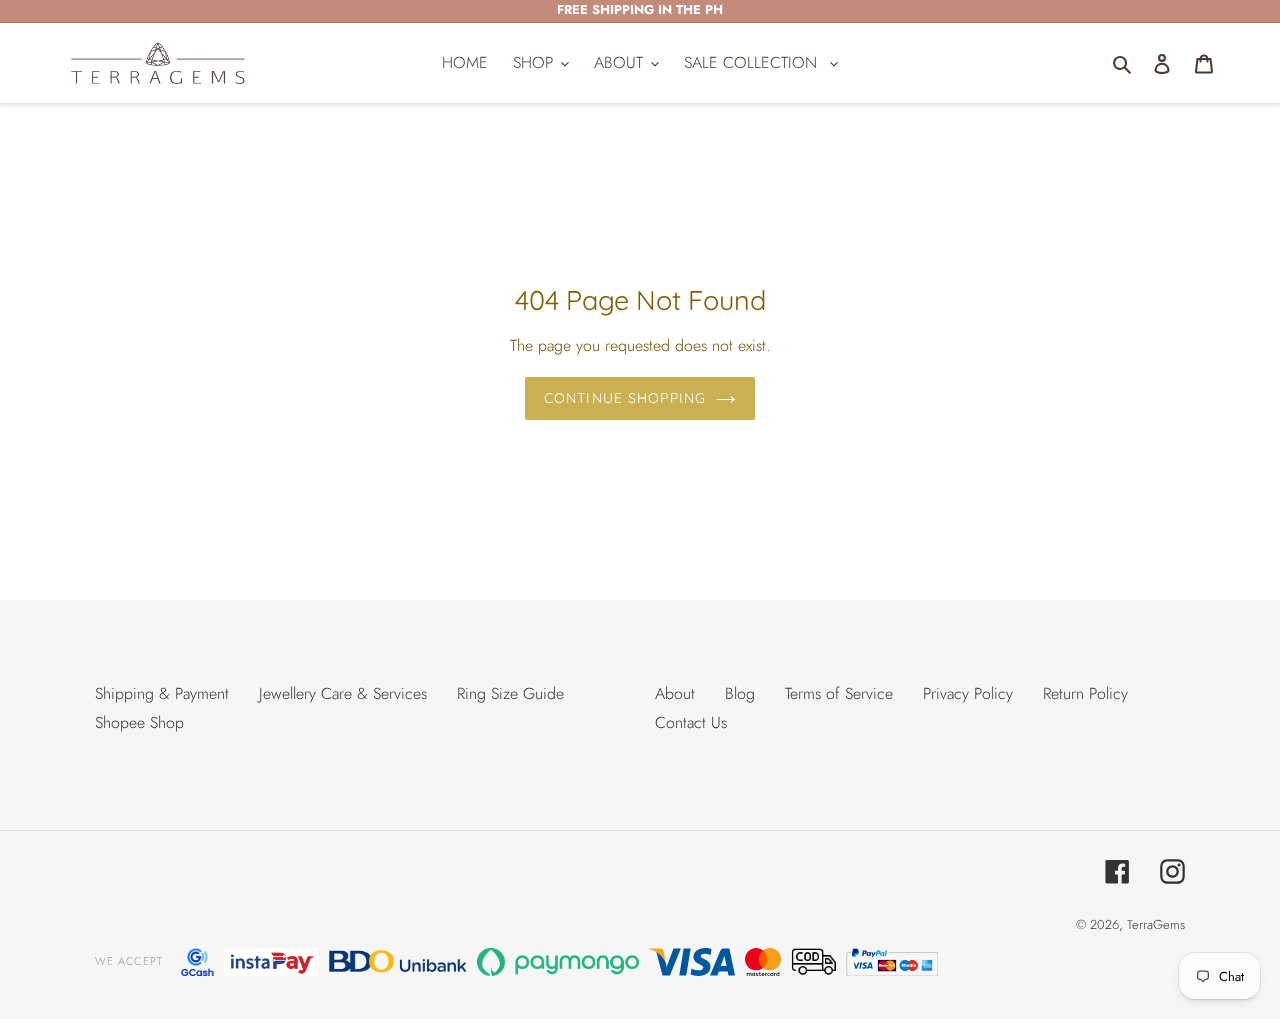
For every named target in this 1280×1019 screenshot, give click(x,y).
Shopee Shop (139, 722)
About (675, 693)
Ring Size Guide (510, 693)
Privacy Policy (968, 693)
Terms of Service (839, 693)
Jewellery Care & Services (343, 693)
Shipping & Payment (162, 693)
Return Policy (1085, 693)
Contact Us (691, 722)
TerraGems (1156, 924)
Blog (740, 693)
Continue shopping (625, 398)
